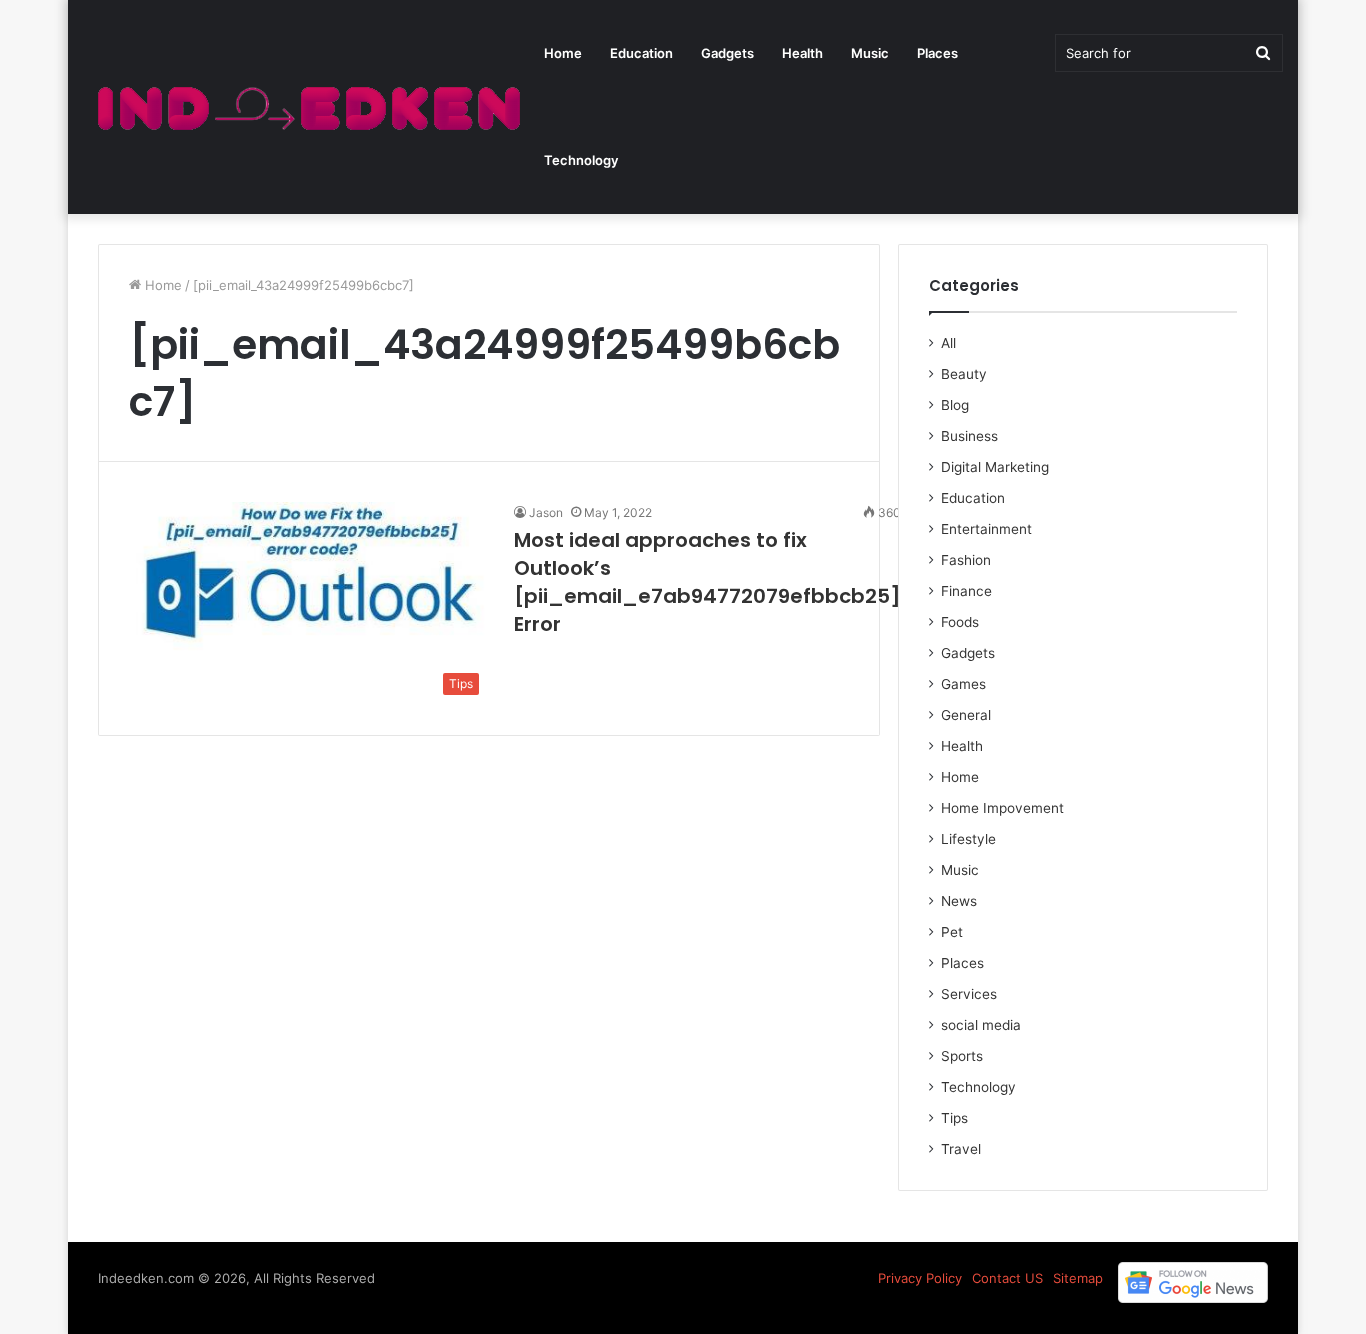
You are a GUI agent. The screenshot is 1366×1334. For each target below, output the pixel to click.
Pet (952, 932)
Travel (961, 1149)
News (959, 901)
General (966, 715)
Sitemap (1078, 1278)
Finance (966, 591)
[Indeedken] (306, 107)
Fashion (966, 560)
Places (937, 53)
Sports (962, 1056)
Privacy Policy (920, 1278)
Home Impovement (1002, 808)
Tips (954, 1118)
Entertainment (986, 529)
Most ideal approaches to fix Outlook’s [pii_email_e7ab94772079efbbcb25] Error (707, 582)
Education (641, 53)
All (948, 343)
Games (963, 684)
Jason (546, 512)
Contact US (1007, 1278)
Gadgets (727, 53)
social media (981, 1025)
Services (969, 994)
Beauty (964, 374)
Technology (581, 160)
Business (969, 436)
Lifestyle (968, 839)
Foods (960, 622)
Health (802, 53)
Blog (955, 405)
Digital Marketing (995, 467)
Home (563, 53)
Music (870, 53)
